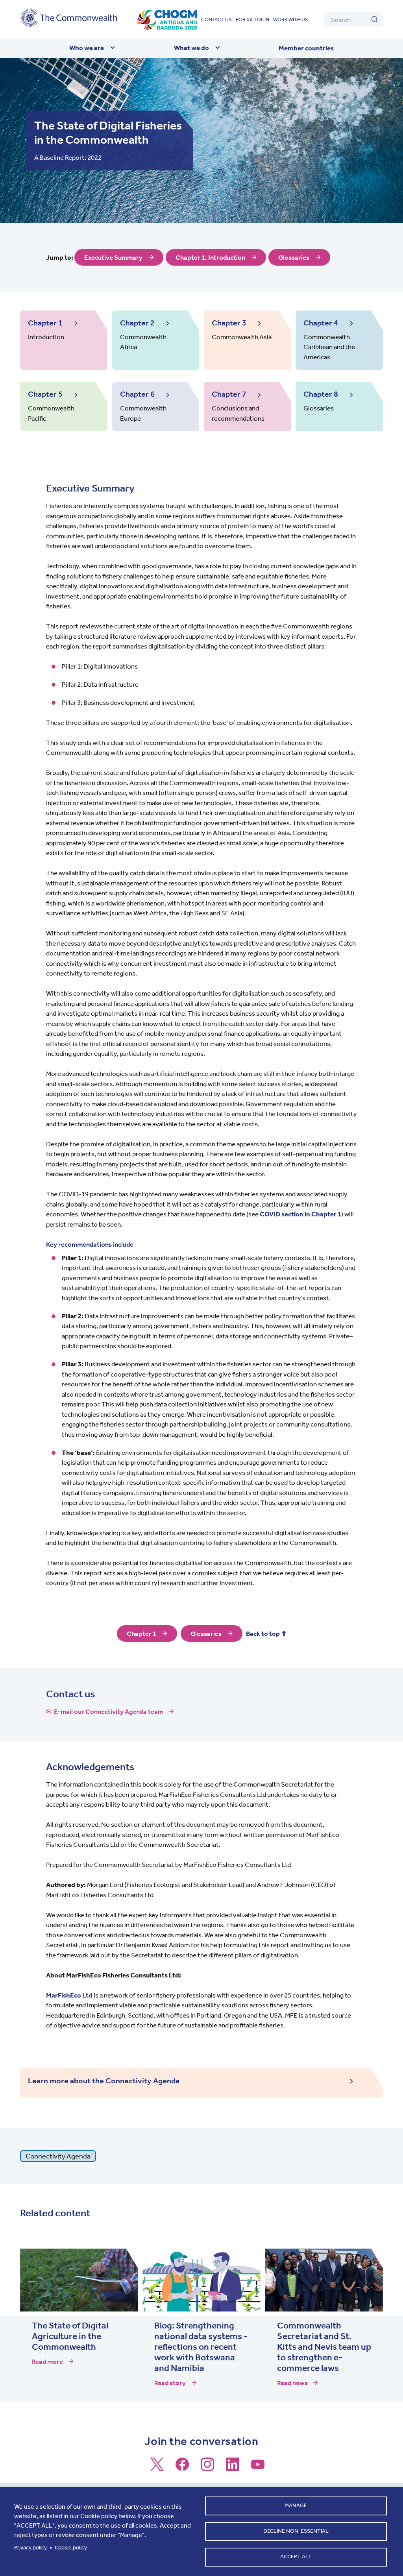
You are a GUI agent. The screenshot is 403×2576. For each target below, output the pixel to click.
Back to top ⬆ (266, 1634)
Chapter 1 (141, 1634)
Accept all (296, 2557)
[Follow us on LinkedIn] (233, 2468)
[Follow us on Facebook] (182, 2468)
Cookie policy (71, 2547)
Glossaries (294, 257)
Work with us (291, 19)
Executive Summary (113, 257)
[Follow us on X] (157, 2468)
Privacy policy (31, 2547)
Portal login (252, 19)
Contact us (216, 19)
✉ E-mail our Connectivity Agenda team (105, 1711)
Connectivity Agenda (58, 2156)
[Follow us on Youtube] (258, 2468)
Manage (296, 2505)
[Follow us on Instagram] (207, 2468)
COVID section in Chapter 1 (300, 1214)
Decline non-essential (296, 2531)
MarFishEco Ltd (69, 1995)
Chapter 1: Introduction (210, 257)
